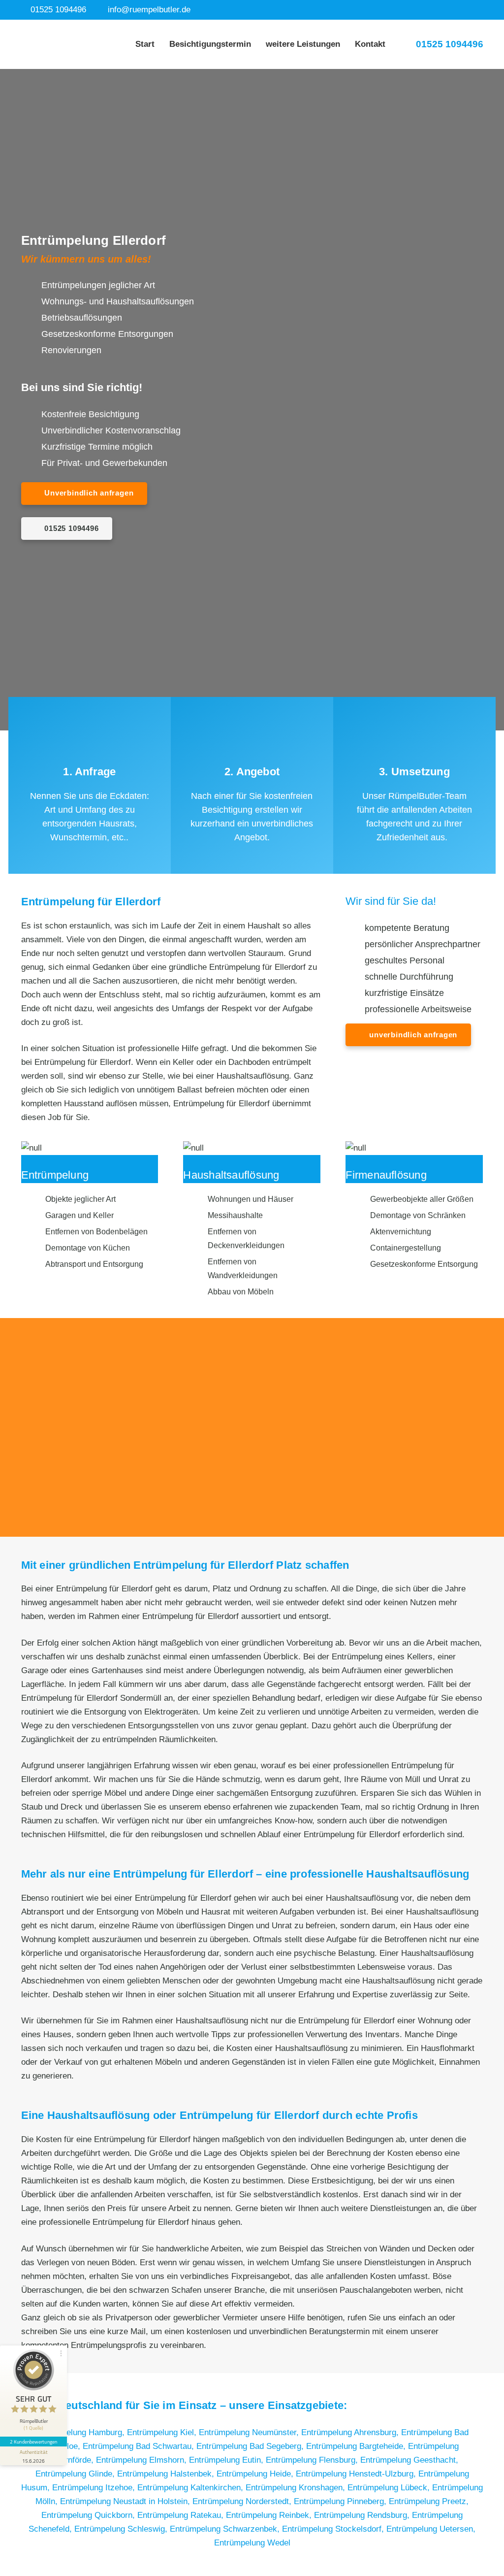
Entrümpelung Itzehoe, (95, 2488)
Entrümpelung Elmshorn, (142, 2460)
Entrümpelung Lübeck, (390, 2488)
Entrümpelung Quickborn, (89, 2515)
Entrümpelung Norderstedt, (243, 2501)
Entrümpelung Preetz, (429, 2501)
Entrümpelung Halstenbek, (167, 2474)
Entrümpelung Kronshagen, (297, 2488)
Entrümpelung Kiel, (163, 2432)
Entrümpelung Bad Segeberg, (251, 2446)
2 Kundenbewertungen (33, 2442)
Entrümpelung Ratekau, (182, 2515)
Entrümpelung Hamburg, (81, 2432)
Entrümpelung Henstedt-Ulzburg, (357, 2474)
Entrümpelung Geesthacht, (409, 2460)
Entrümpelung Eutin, (227, 2460)
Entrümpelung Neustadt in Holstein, (126, 2501)
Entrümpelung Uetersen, (431, 2529)
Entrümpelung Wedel (252, 2543)
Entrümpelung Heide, (256, 2474)
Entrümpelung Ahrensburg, (351, 2432)
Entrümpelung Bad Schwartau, (140, 2446)
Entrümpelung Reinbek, (270, 2515)
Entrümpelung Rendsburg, (363, 2515)
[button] (346, 44)
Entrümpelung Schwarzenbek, (226, 2529)
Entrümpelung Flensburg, (313, 2460)
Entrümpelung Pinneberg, (341, 2501)
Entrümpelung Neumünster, (250, 2432)
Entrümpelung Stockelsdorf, (334, 2529)
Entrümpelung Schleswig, (122, 2529)
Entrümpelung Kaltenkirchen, (191, 2488)
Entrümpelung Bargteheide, (357, 2446)
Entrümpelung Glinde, (76, 2474)
